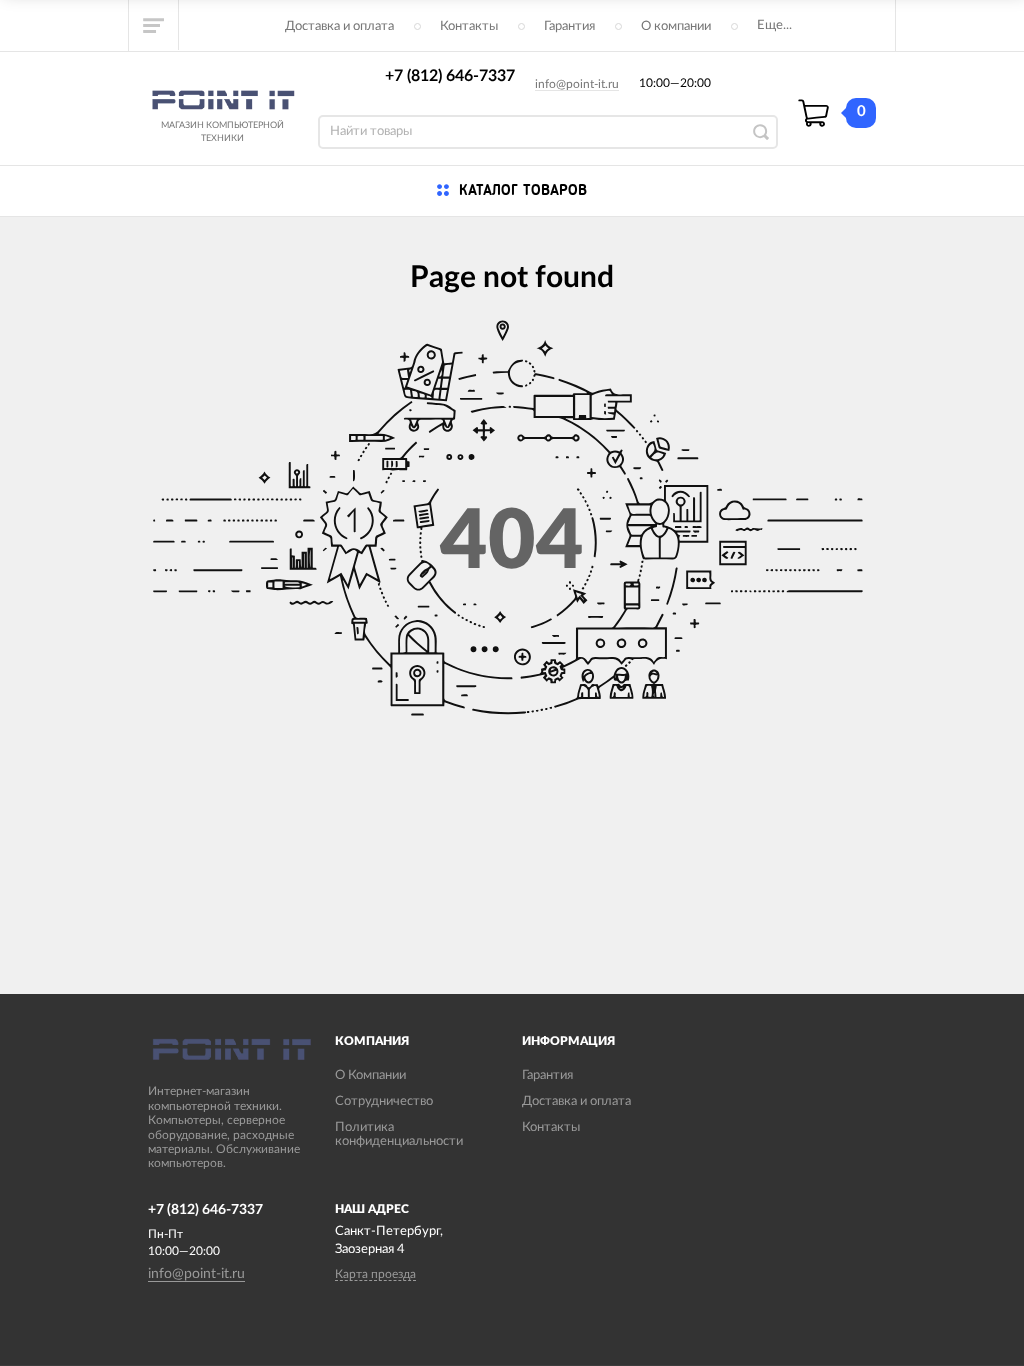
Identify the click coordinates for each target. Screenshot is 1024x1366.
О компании (676, 26)
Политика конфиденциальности (399, 1134)
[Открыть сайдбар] (154, 25)
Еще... (774, 25)
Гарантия (569, 26)
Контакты (469, 26)
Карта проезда (375, 1274)
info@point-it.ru (577, 84)
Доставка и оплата (339, 26)
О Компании (370, 1075)
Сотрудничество (384, 1101)
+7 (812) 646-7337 (450, 76)
